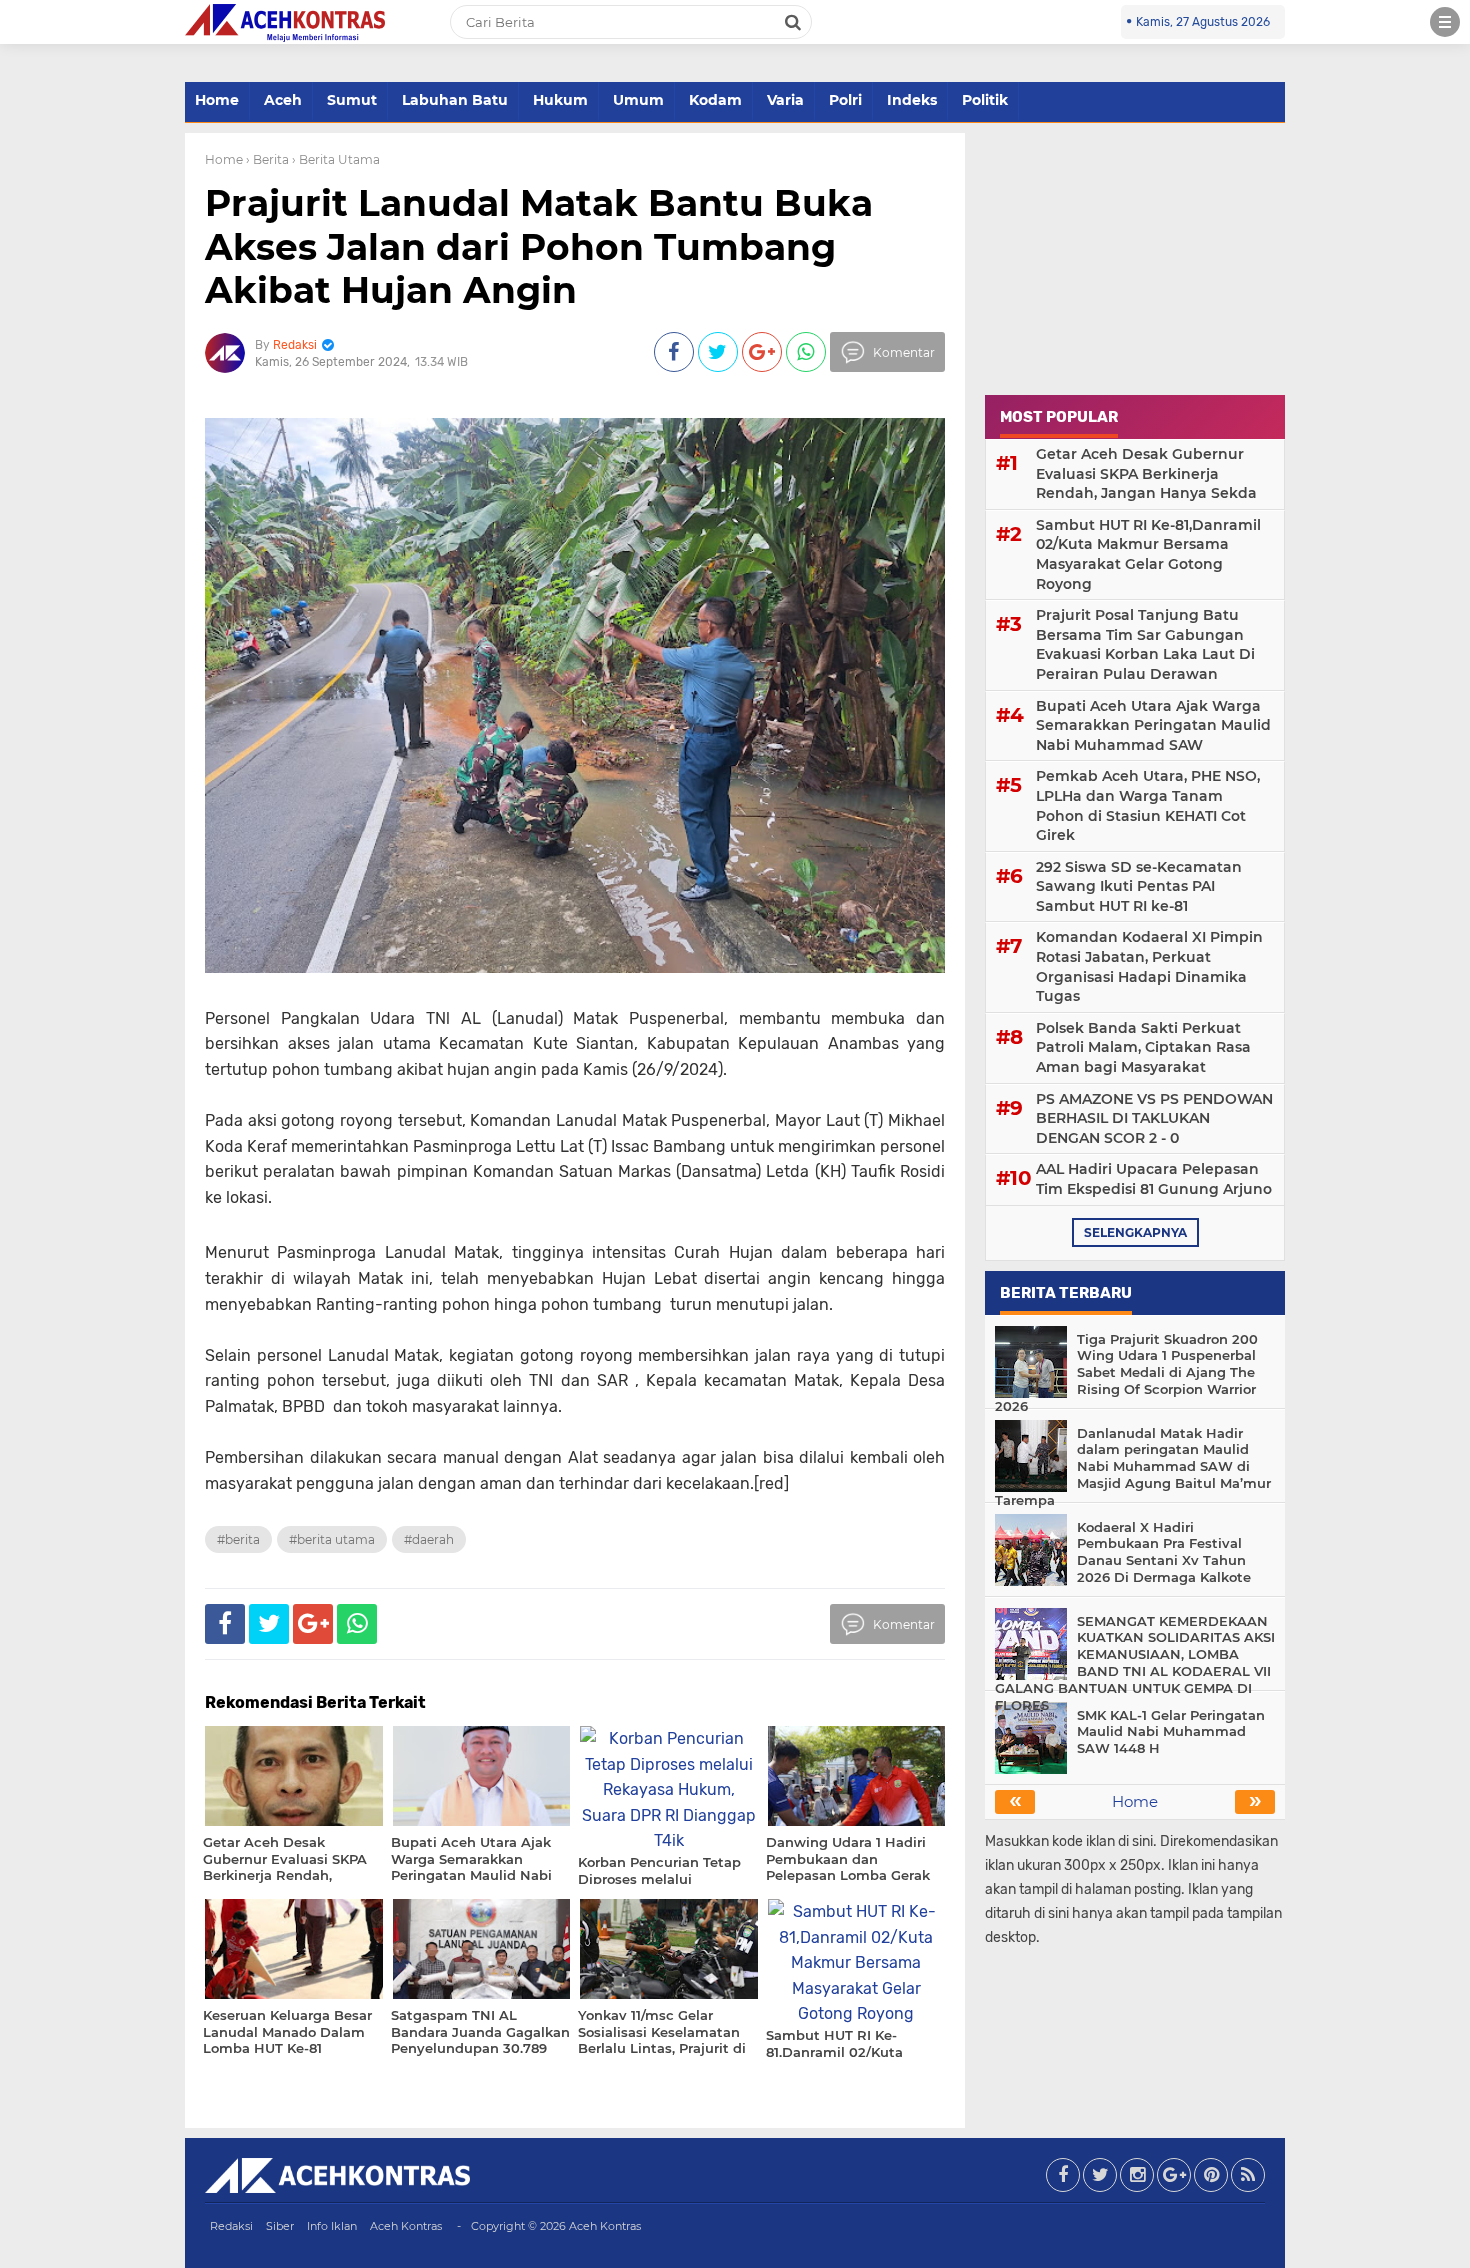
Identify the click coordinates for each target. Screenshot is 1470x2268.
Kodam (715, 100)
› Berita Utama (336, 159)
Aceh (283, 100)
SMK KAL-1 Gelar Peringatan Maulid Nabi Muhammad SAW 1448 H (1171, 1732)
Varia (785, 100)
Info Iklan (332, 2226)
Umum (638, 100)
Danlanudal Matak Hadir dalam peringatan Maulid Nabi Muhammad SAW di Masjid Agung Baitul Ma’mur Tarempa (1133, 1467)
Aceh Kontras (406, 2226)
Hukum (560, 100)
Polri (845, 100)
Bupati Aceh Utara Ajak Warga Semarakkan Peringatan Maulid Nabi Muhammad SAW (1153, 725)
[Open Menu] (1445, 22)
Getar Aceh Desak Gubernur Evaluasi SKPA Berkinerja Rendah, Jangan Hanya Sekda (1146, 473)
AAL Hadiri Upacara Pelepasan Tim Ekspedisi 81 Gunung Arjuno (1154, 1179)
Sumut (352, 100)
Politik (985, 100)
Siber (280, 2226)
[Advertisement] (1135, 258)
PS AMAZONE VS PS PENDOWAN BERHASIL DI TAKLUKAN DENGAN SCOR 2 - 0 (1154, 1118)
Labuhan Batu (455, 100)
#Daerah (429, 1539)
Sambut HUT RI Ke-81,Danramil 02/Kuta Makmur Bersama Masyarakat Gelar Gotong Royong (1148, 554)
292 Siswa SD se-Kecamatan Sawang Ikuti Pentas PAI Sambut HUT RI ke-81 (1139, 886)
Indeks (912, 100)
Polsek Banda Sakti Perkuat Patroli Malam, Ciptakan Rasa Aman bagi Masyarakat (1143, 1047)
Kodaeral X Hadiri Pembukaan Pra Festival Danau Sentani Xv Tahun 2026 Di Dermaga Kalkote (1164, 1552)
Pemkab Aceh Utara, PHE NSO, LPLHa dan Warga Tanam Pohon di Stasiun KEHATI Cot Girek (1148, 805)
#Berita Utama (332, 1539)
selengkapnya (1135, 1232)
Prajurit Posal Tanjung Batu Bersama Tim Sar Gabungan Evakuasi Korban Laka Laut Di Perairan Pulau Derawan (1145, 644)
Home (217, 100)
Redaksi (231, 2226)
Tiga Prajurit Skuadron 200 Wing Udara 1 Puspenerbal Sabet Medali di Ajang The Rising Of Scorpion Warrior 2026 (1126, 1373)
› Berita (267, 159)
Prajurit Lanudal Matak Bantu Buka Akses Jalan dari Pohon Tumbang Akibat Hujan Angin (539, 246)
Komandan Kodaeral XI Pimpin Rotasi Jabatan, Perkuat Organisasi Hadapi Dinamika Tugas (1149, 966)
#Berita (238, 1539)
